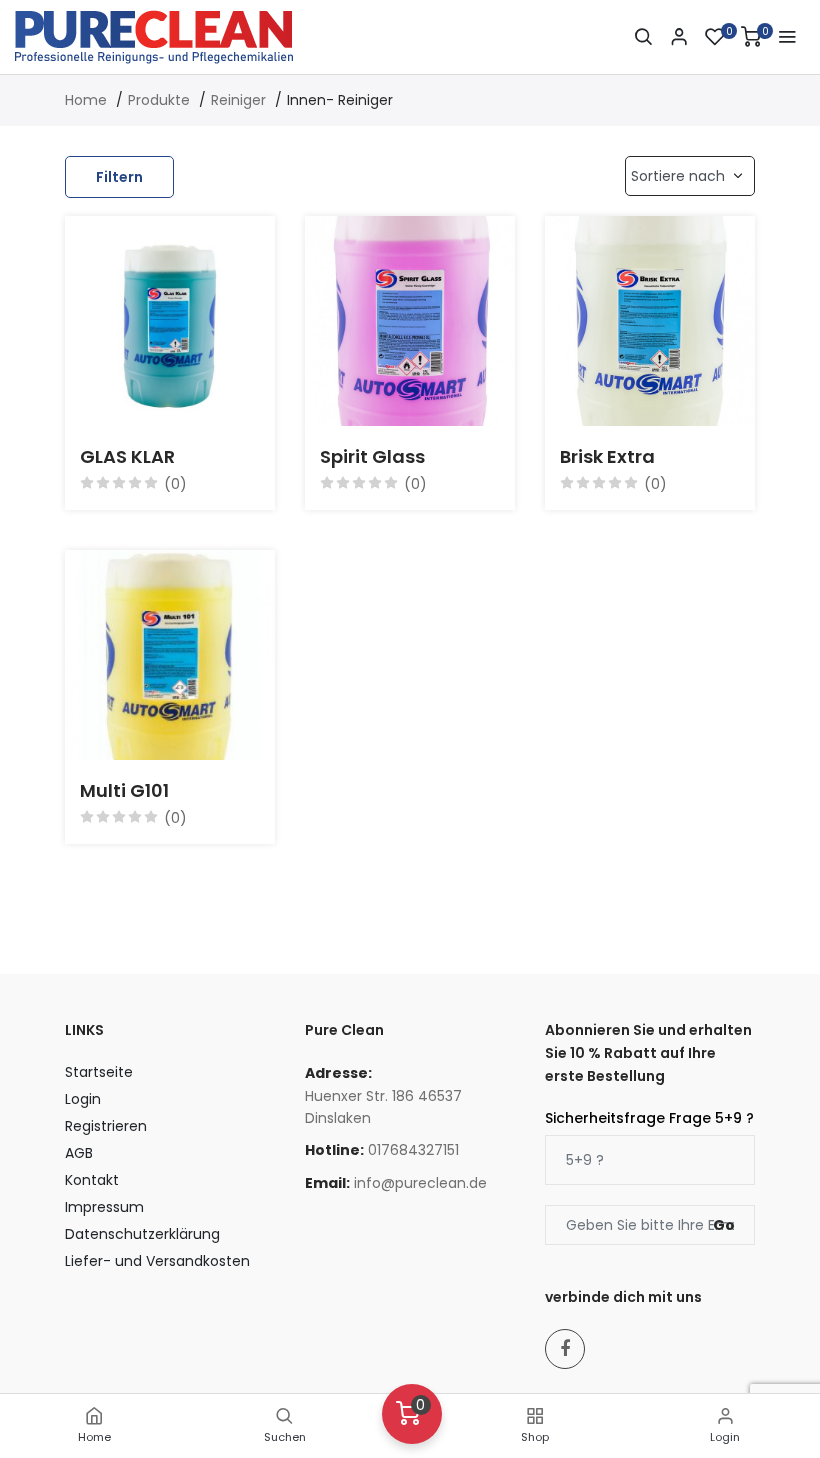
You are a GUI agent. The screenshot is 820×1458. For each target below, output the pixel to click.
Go (724, 1225)
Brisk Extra (607, 456)
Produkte (159, 100)
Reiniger (238, 100)
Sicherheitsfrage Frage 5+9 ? (649, 1118)
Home (94, 1437)
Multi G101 (124, 790)
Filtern (119, 177)
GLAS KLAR (127, 456)
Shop (535, 1437)
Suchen (285, 1437)
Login (725, 1437)
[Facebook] (565, 1349)
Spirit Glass (372, 456)
